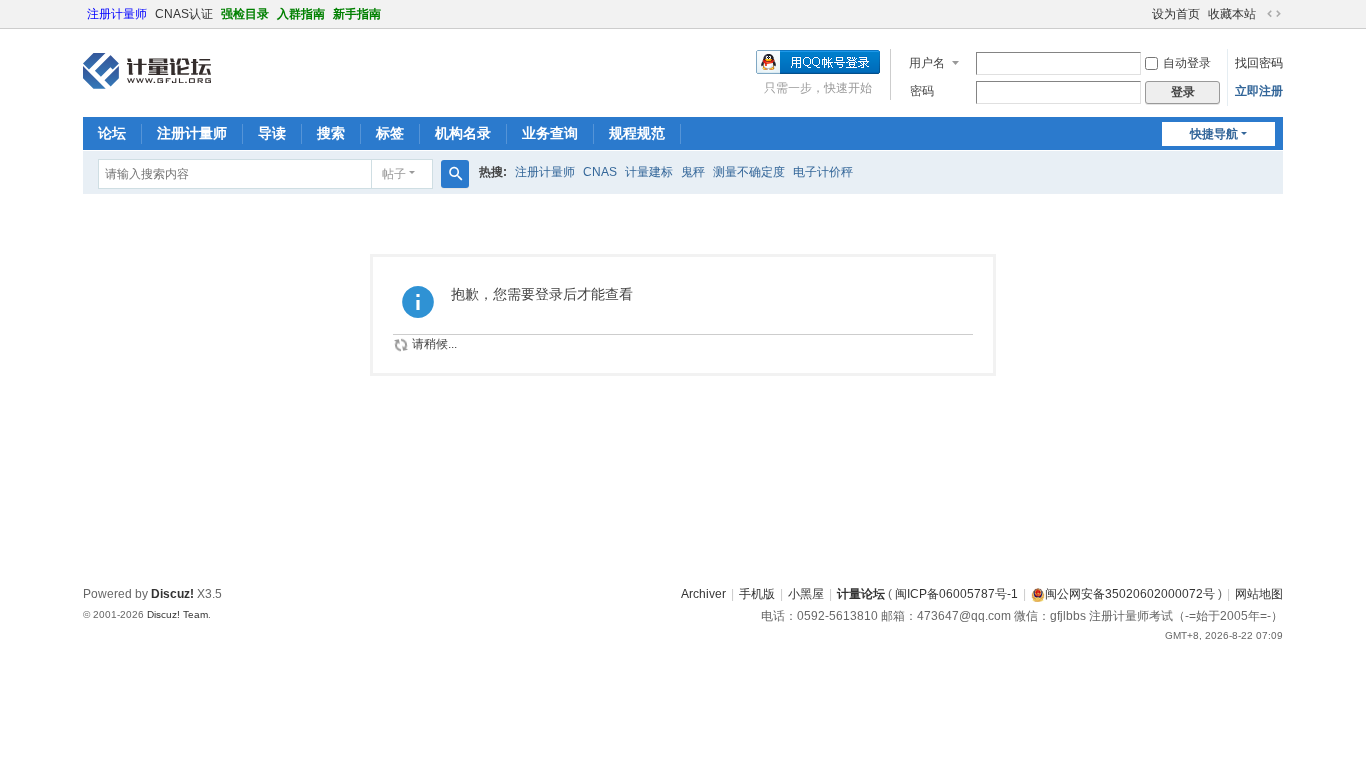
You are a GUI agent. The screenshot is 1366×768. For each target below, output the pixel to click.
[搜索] (455, 174)
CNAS (600, 172)
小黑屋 (806, 594)
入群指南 (301, 14)
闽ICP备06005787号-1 (956, 594)
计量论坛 (861, 594)
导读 (272, 133)
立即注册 (1259, 91)
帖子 (394, 174)
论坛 (112, 133)
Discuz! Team (177, 614)
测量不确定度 (749, 172)
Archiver (703, 594)
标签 (390, 133)
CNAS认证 (184, 14)
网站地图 (1259, 594)
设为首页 (1176, 14)
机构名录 (463, 133)
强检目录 (245, 14)
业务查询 (550, 133)
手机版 (757, 594)
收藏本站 (1232, 14)
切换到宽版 (1274, 14)
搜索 (331, 133)
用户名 (927, 63)
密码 (922, 91)
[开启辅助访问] (1143, 14)
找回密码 (1259, 63)
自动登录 (1187, 63)
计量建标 (649, 172)
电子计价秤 (823, 172)
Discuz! (172, 594)
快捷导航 (1214, 134)
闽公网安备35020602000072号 (1130, 594)
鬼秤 (693, 172)
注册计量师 (117, 14)
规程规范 (637, 133)
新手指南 (357, 14)
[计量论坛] (147, 71)
